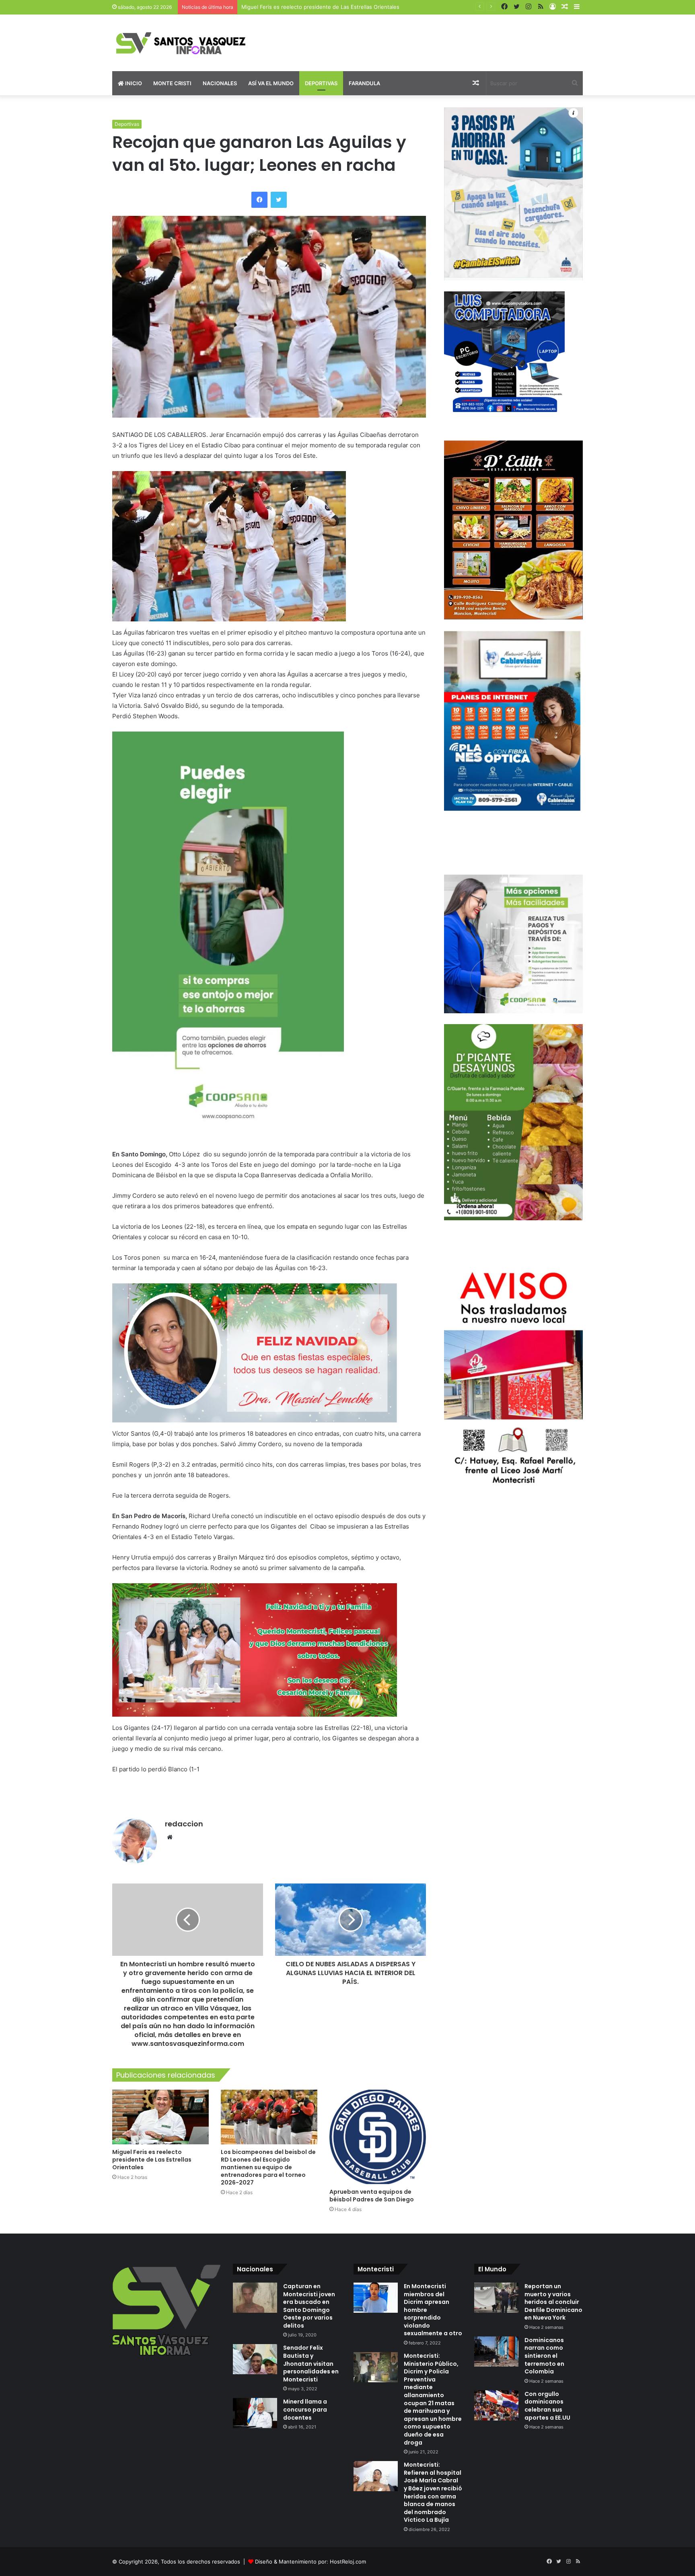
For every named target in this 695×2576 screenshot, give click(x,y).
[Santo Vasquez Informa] (187, 43)
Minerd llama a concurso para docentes (305, 2409)
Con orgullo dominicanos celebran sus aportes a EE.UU (547, 2406)
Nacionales (220, 83)
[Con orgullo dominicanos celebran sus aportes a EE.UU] (496, 2405)
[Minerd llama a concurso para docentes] (255, 2413)
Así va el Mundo (271, 83)
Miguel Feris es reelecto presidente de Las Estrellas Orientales (152, 2160)
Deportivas (321, 83)
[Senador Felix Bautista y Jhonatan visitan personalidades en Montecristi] (255, 2359)
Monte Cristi (172, 83)
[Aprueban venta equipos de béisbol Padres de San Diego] (378, 2137)
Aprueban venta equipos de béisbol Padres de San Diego (372, 2196)
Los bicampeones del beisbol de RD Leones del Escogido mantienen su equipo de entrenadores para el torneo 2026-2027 (268, 2167)
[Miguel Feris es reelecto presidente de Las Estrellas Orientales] (160, 2117)
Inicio (133, 83)
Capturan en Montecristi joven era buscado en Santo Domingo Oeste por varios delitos (309, 2306)
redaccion (184, 1824)
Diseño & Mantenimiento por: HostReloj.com (310, 2562)
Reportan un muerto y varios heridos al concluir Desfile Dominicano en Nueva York (553, 2302)
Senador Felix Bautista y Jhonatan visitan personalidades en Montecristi (311, 2363)
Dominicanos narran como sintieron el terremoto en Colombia (544, 2356)
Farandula (364, 83)
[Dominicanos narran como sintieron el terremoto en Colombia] (496, 2352)
